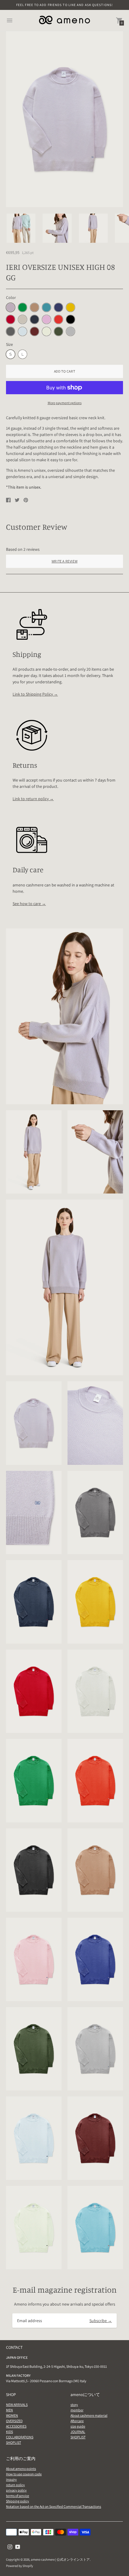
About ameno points (21, 2469)
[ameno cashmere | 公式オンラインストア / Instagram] (10, 2546)
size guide (78, 2426)
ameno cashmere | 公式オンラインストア (60, 2559)
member (77, 2410)
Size (9, 344)
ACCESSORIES (16, 2426)
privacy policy (16, 2490)
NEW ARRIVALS (17, 2405)
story (74, 2405)
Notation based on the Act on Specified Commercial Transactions (54, 2506)
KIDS (9, 2432)
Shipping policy (18, 2501)
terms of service (18, 2496)
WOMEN (12, 2415)
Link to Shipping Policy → (35, 694)
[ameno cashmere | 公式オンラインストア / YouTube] (18, 2546)
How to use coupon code (24, 2474)
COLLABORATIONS (20, 2437)
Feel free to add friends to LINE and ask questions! (64, 5)
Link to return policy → (33, 799)
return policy (15, 2485)
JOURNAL (78, 2432)
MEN (9, 2410)
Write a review (64, 561)
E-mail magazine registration (65, 2290)
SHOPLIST (13, 2442)
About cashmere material (89, 2415)
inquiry (11, 2479)
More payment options (65, 403)
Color (11, 297)
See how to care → (29, 904)
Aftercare (77, 2421)
